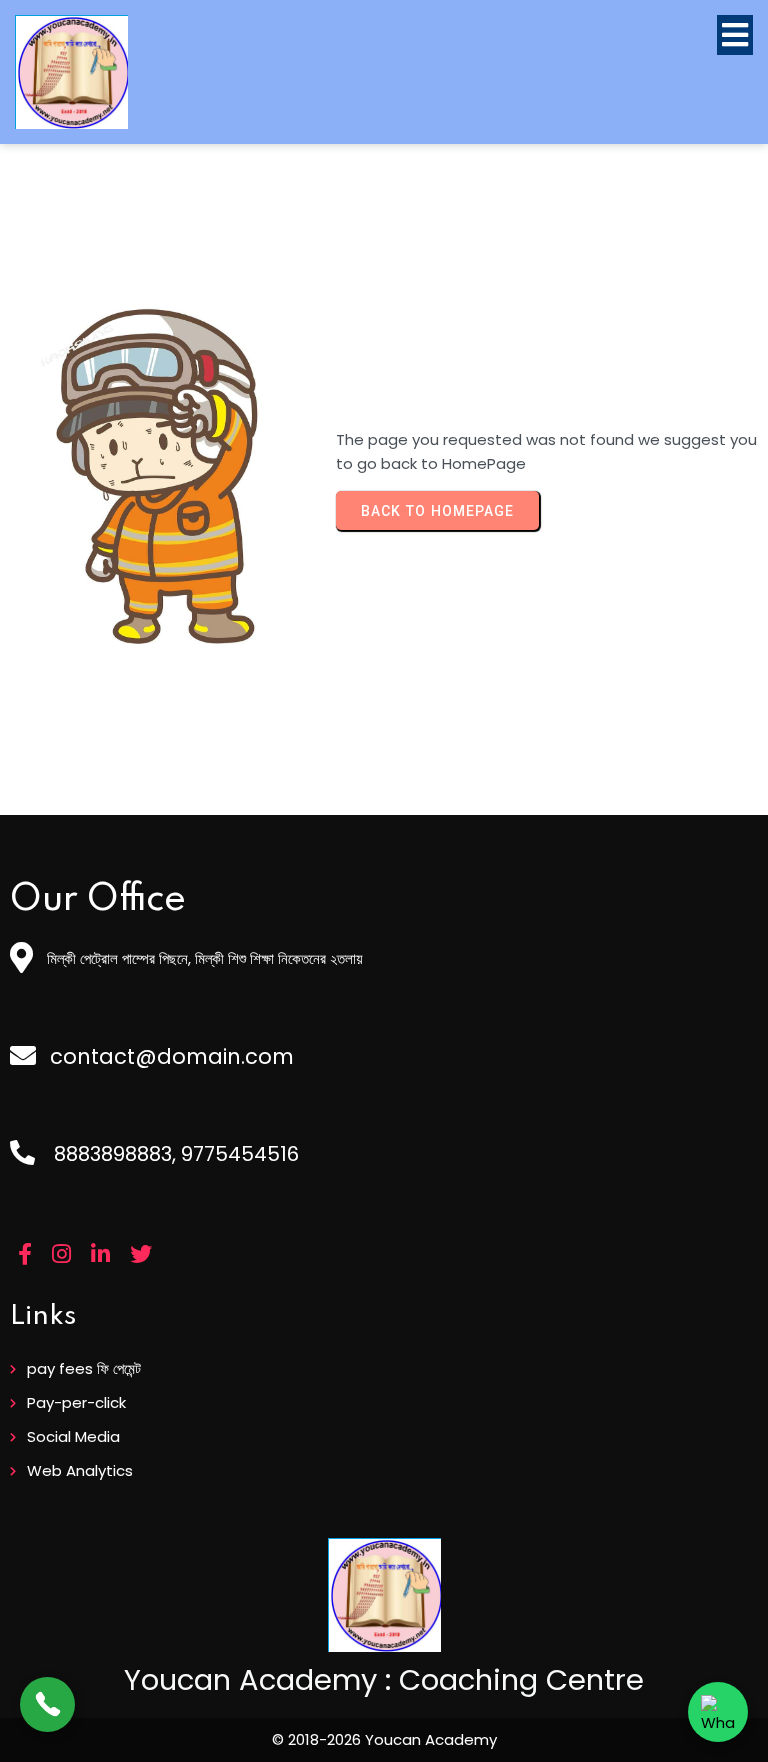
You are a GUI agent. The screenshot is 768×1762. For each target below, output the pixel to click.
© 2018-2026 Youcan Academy (384, 1739)
